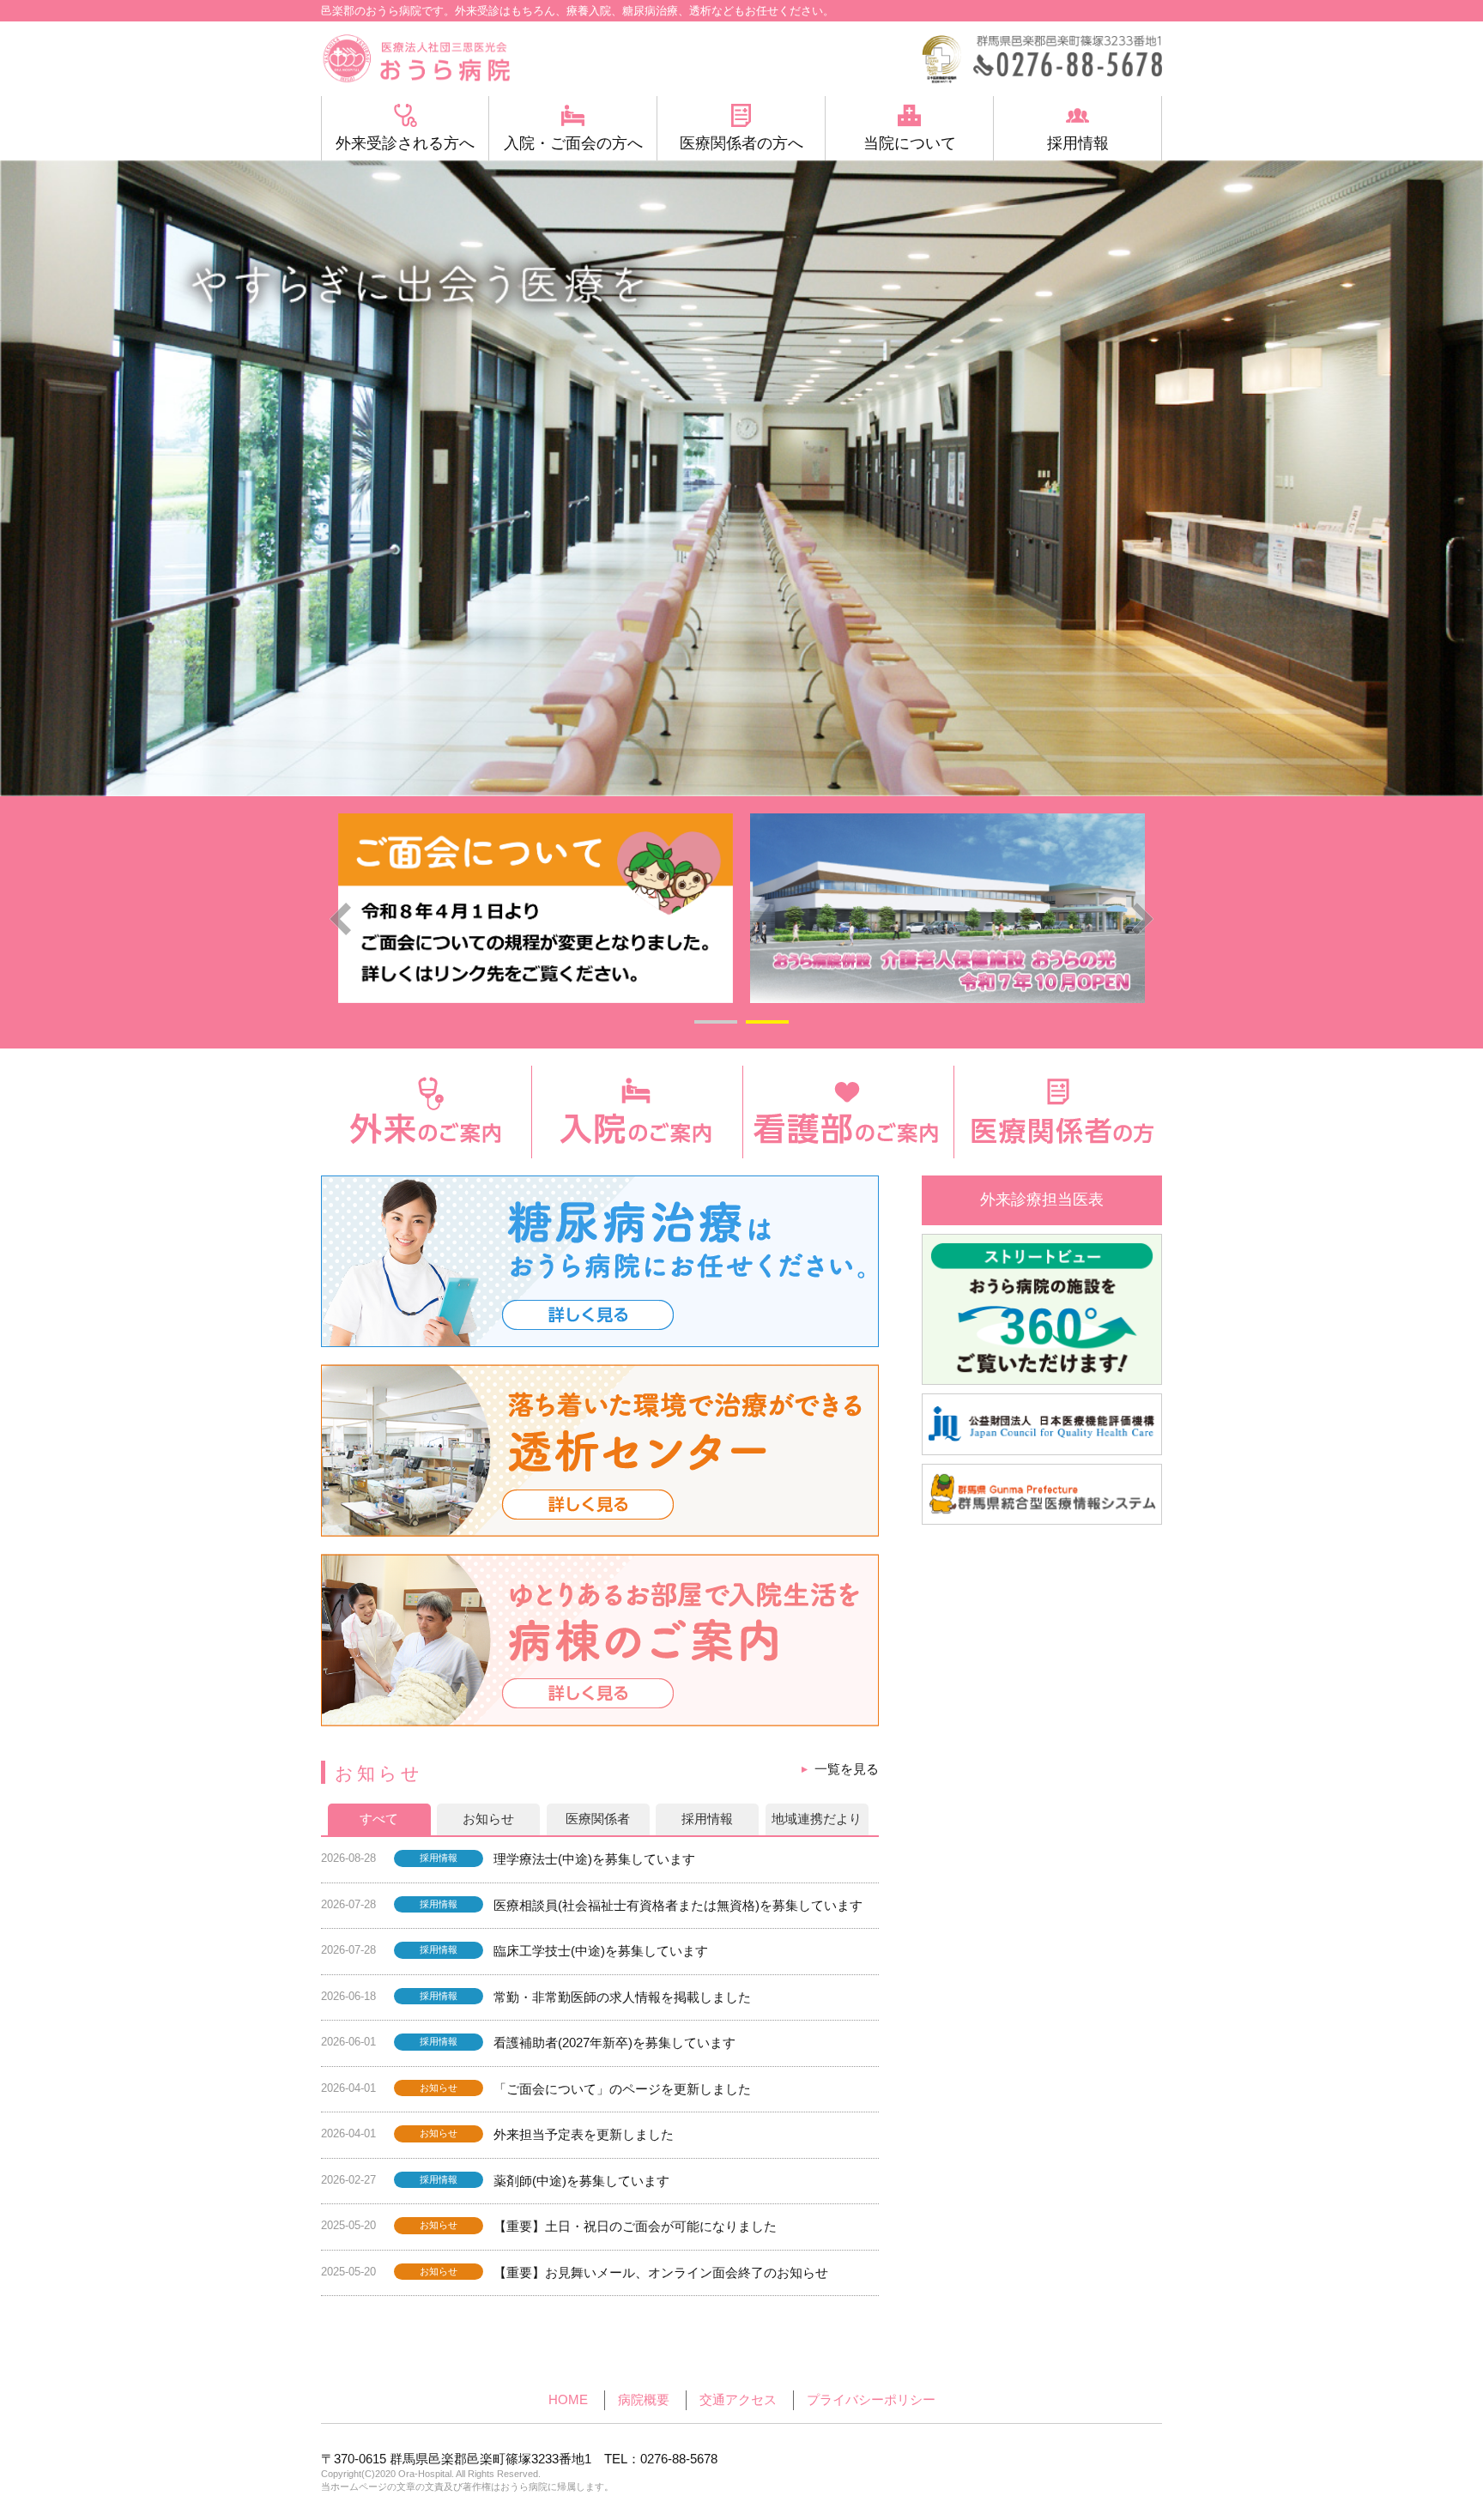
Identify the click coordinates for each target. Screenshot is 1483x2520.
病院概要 (644, 2399)
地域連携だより (817, 1819)
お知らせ (488, 1819)
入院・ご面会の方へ (573, 143)
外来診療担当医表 (1042, 1200)
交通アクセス (738, 2399)
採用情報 (1078, 143)
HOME (568, 2399)
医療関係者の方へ (741, 143)
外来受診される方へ (405, 143)
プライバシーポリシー (871, 2399)
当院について (910, 143)
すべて (379, 1819)
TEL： (661, 2459)
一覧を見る (847, 1769)
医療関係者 (598, 1819)
